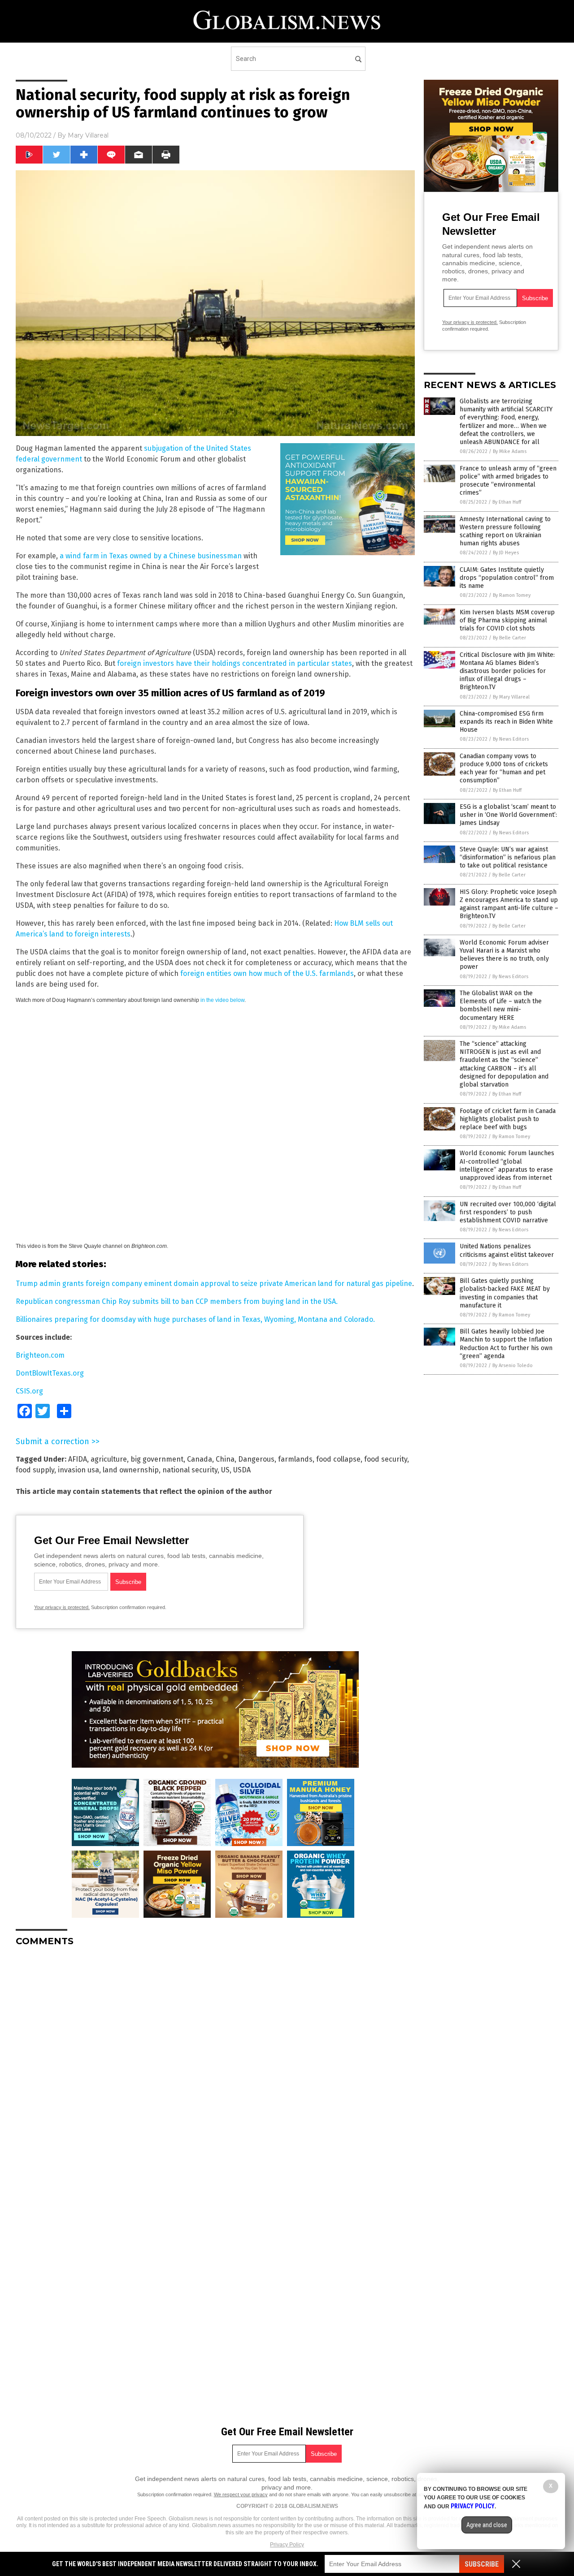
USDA (242, 1470)
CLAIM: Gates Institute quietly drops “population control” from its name (507, 578)
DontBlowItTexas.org (50, 1373)
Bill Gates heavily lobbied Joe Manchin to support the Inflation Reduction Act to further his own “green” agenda (506, 1344)
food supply (35, 1470)
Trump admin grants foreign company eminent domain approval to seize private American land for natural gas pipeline (214, 1284)
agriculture (109, 1459)
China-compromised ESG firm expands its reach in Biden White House (506, 722)
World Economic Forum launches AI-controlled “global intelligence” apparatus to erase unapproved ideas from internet (507, 1165)
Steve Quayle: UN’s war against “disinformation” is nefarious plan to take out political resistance (508, 857)
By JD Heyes (506, 553)
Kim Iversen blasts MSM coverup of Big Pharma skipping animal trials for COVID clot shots (507, 620)
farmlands (295, 1459)
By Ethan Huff (507, 502)
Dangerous (256, 1459)
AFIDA (78, 1459)
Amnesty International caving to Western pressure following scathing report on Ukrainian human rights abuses (505, 531)
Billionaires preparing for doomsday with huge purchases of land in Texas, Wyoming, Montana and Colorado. (195, 1319)
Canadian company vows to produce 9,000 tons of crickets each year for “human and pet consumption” (504, 768)
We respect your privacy (241, 2494)
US (225, 1470)
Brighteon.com (40, 1355)
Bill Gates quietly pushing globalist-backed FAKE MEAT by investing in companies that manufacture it (505, 1293)
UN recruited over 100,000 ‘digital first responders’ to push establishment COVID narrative (508, 1212)
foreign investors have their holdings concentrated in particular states (235, 663)
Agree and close (487, 2525)
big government (157, 1459)
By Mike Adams (510, 451)
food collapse (338, 1459)
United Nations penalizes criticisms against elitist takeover (507, 1250)
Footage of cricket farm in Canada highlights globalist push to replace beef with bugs (508, 1119)
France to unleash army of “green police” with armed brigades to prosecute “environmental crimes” (508, 481)
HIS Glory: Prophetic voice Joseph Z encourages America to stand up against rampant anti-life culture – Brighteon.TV (509, 904)
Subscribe (482, 2564)
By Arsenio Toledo (513, 1366)
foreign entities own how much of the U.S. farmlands (267, 973)
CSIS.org (29, 1391)
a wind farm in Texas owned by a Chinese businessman (151, 556)
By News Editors (511, 739)
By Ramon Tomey (512, 595)
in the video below (222, 1000)
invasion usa (78, 1470)
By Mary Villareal (511, 697)
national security (190, 1470)
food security (386, 1459)
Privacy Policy (287, 2545)
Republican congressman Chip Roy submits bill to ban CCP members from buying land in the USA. (177, 1301)
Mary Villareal (88, 135)
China (225, 1459)
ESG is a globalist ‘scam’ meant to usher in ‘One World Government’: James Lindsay (508, 815)
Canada (200, 1459)
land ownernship (131, 1470)
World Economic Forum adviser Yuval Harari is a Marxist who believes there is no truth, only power (504, 955)
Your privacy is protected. (62, 1607)
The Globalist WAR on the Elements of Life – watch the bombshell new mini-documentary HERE (501, 1005)
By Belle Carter (509, 638)
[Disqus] (215, 2066)
